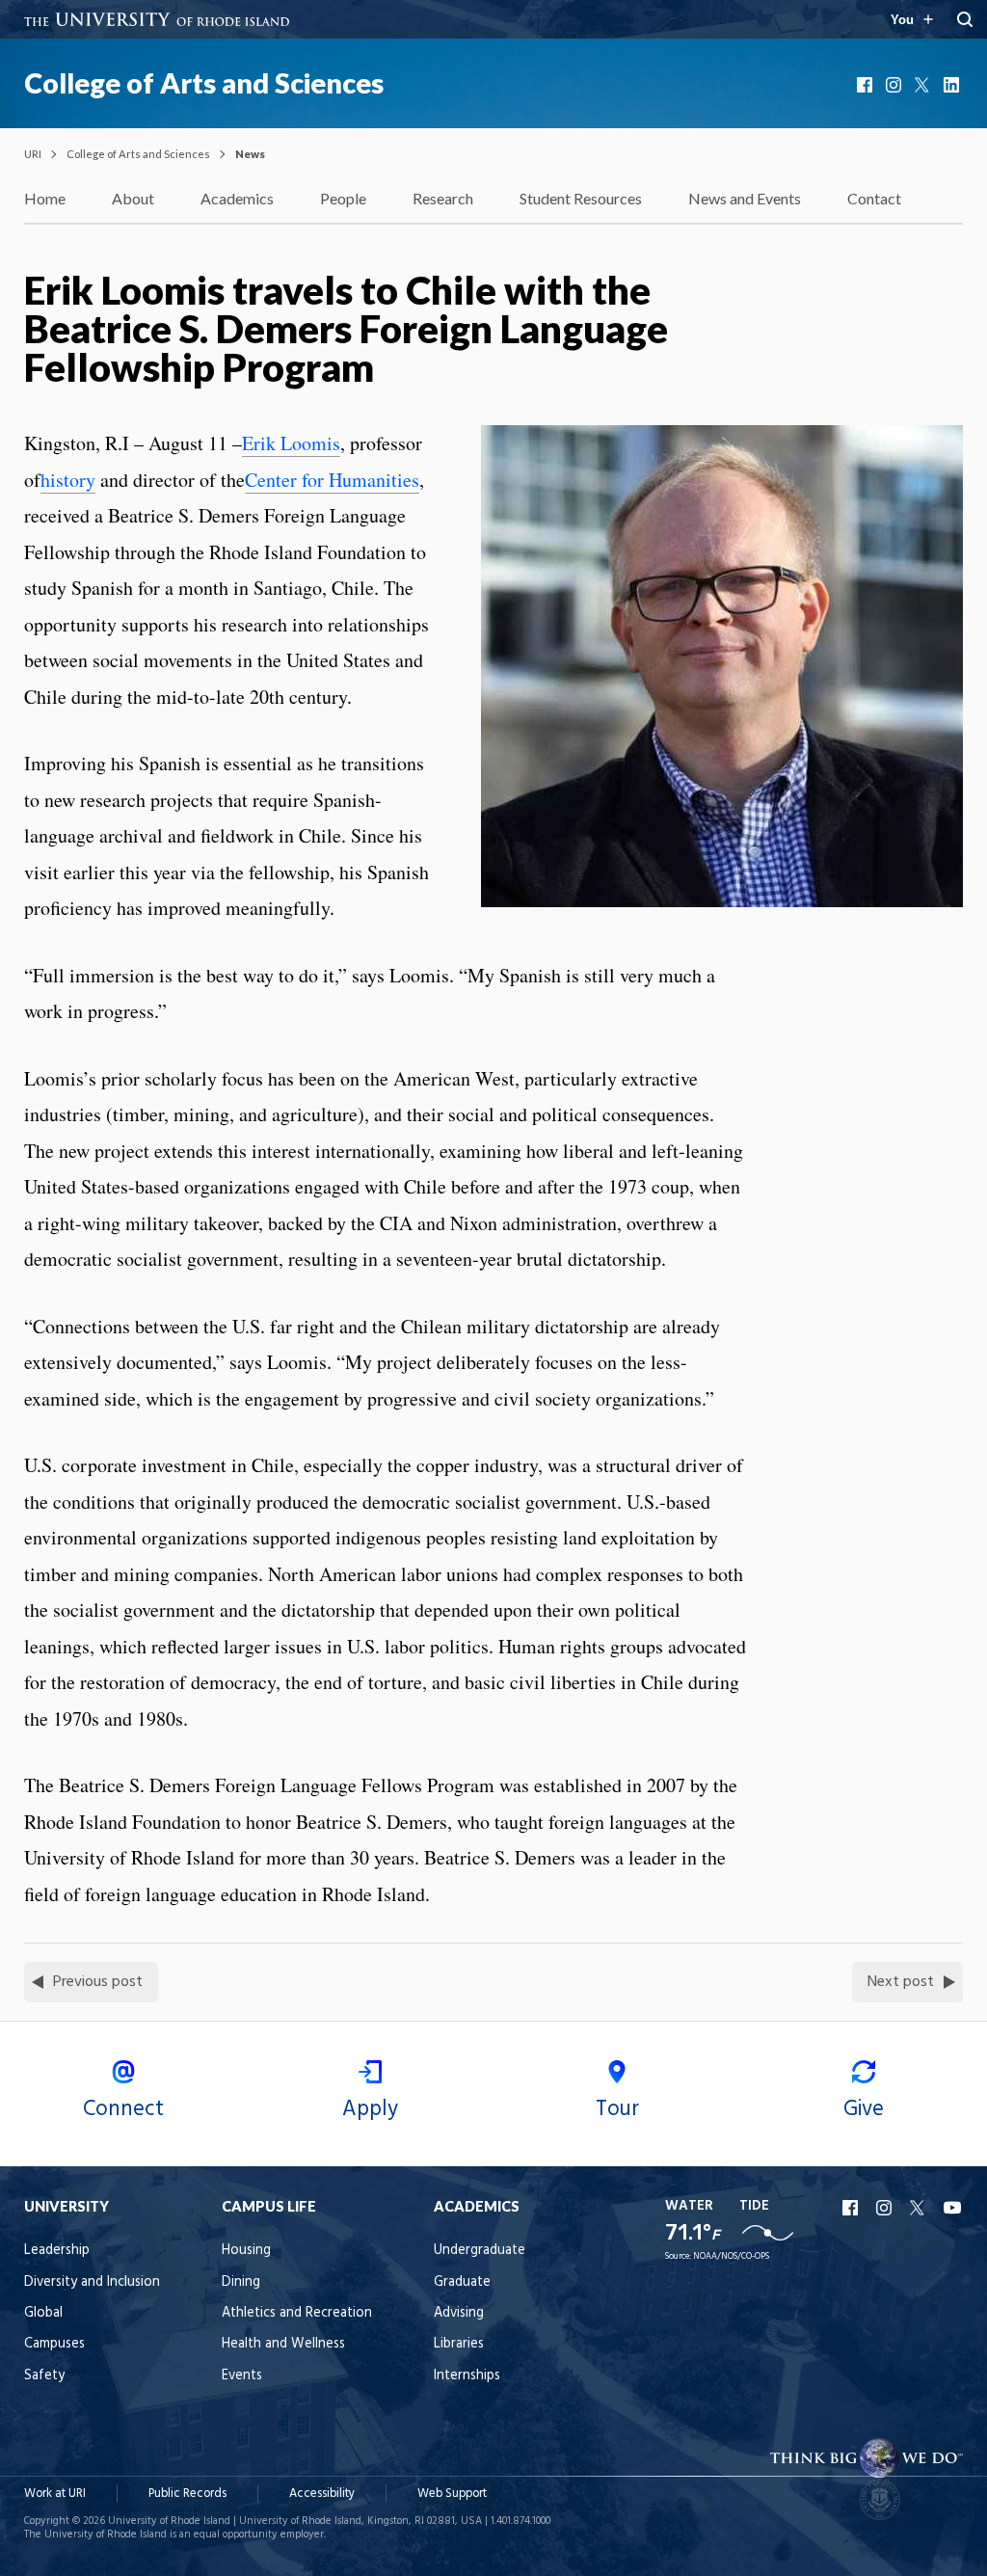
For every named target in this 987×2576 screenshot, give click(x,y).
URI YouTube (953, 2208)
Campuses (54, 2344)
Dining (241, 2282)
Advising (459, 2313)
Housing (246, 2251)
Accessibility (322, 2494)
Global (43, 2313)
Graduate (462, 2282)
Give (864, 2109)
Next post (901, 1982)
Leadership (57, 2251)
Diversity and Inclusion (92, 2282)
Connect (123, 2109)
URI (33, 154)
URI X (920, 2208)
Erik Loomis (291, 443)
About (133, 198)
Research (443, 198)
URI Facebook (852, 2208)
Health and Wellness (283, 2344)
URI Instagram (886, 2208)
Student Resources (581, 198)
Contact (874, 198)
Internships (467, 2376)
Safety (44, 2376)
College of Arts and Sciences (204, 83)
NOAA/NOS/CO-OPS (731, 2256)
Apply (370, 2109)
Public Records (187, 2494)
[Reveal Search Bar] (965, 19)
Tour (617, 2109)
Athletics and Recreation (297, 2313)
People (343, 198)
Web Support (452, 2494)
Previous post (98, 1982)
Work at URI (55, 2494)
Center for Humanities (332, 480)
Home (45, 198)
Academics (237, 198)
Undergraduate (480, 2251)
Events (242, 2376)
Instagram (895, 85)
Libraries (459, 2344)
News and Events (745, 198)
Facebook (867, 85)
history (68, 480)
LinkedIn (953, 85)
